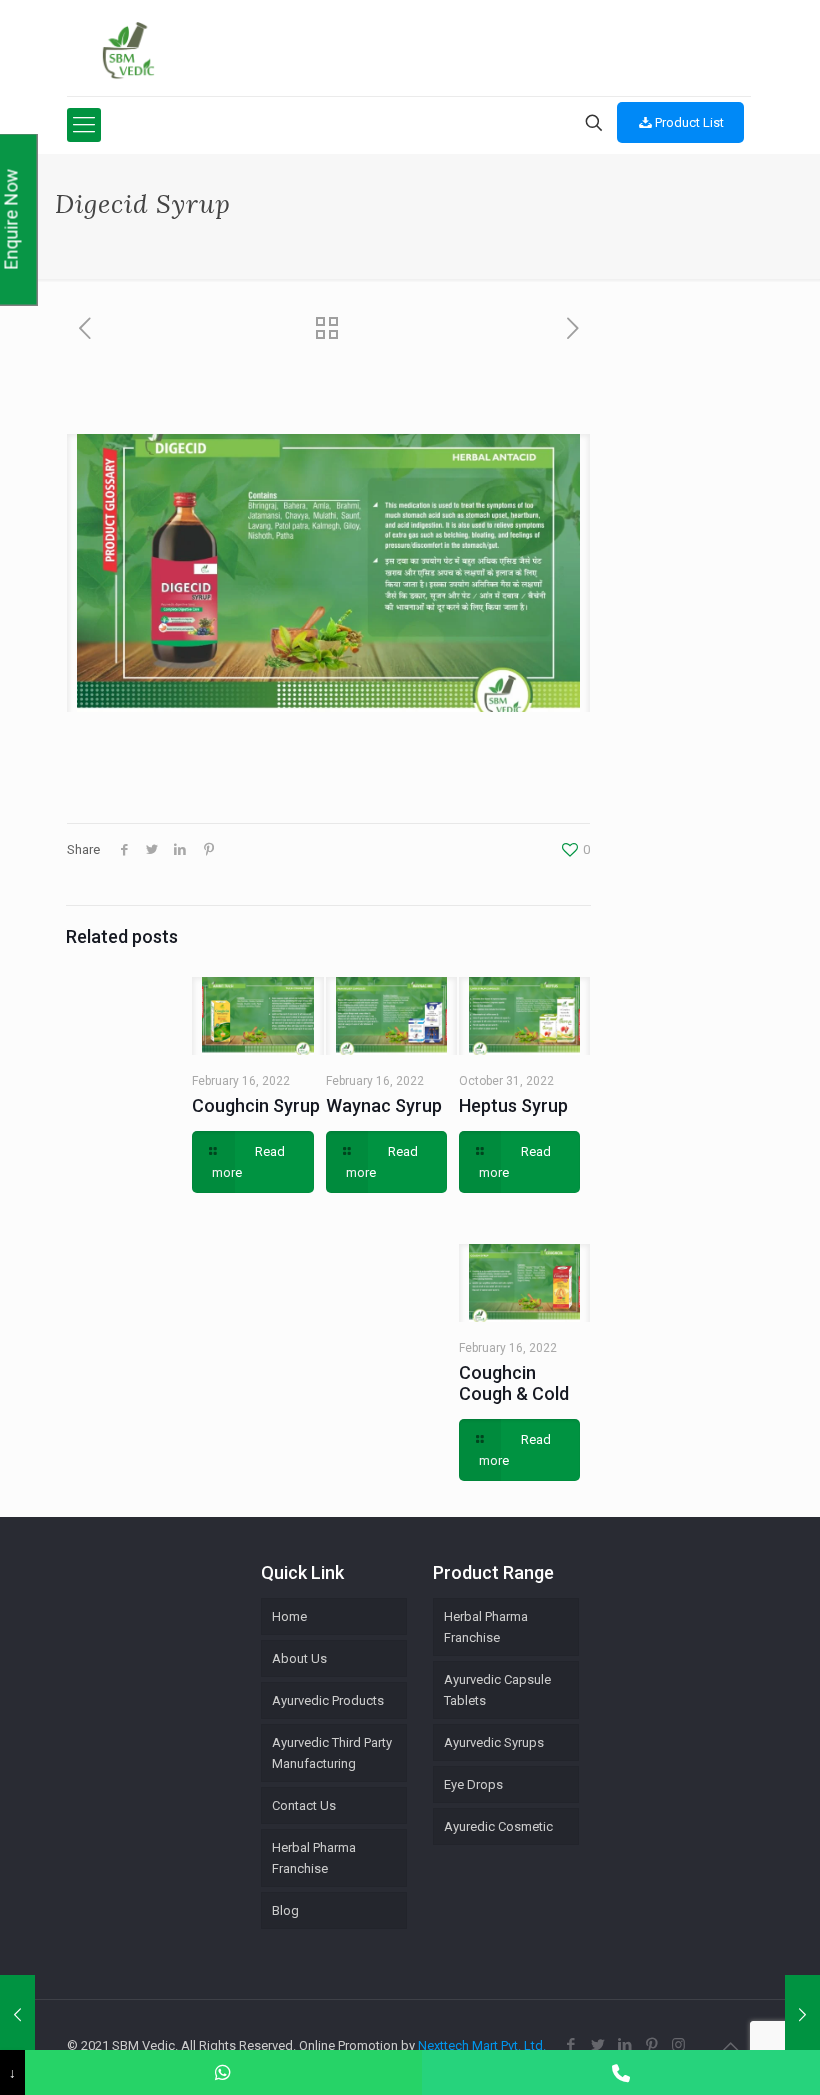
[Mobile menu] (84, 125)
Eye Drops (473, 1784)
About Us (299, 1658)
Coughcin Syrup (256, 1105)
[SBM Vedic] (409, 50)
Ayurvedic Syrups (494, 1742)
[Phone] (621, 2072)
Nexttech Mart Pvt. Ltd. (482, 2045)
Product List (689, 122)
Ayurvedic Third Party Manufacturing (332, 1753)
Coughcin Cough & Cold (514, 1383)
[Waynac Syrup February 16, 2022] (802, 2015)
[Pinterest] (651, 2045)
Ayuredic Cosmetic (498, 1826)
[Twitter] (597, 2045)
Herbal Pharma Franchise (486, 1627)
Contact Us (304, 1805)
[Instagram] (678, 2045)
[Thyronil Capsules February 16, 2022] (17, 2015)
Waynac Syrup (384, 1105)
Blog (285, 1910)
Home (289, 1616)
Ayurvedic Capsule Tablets (497, 1690)
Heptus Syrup (513, 1105)
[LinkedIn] (624, 2045)
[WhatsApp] (224, 2072)
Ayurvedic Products (328, 1700)
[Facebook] (570, 2045)
